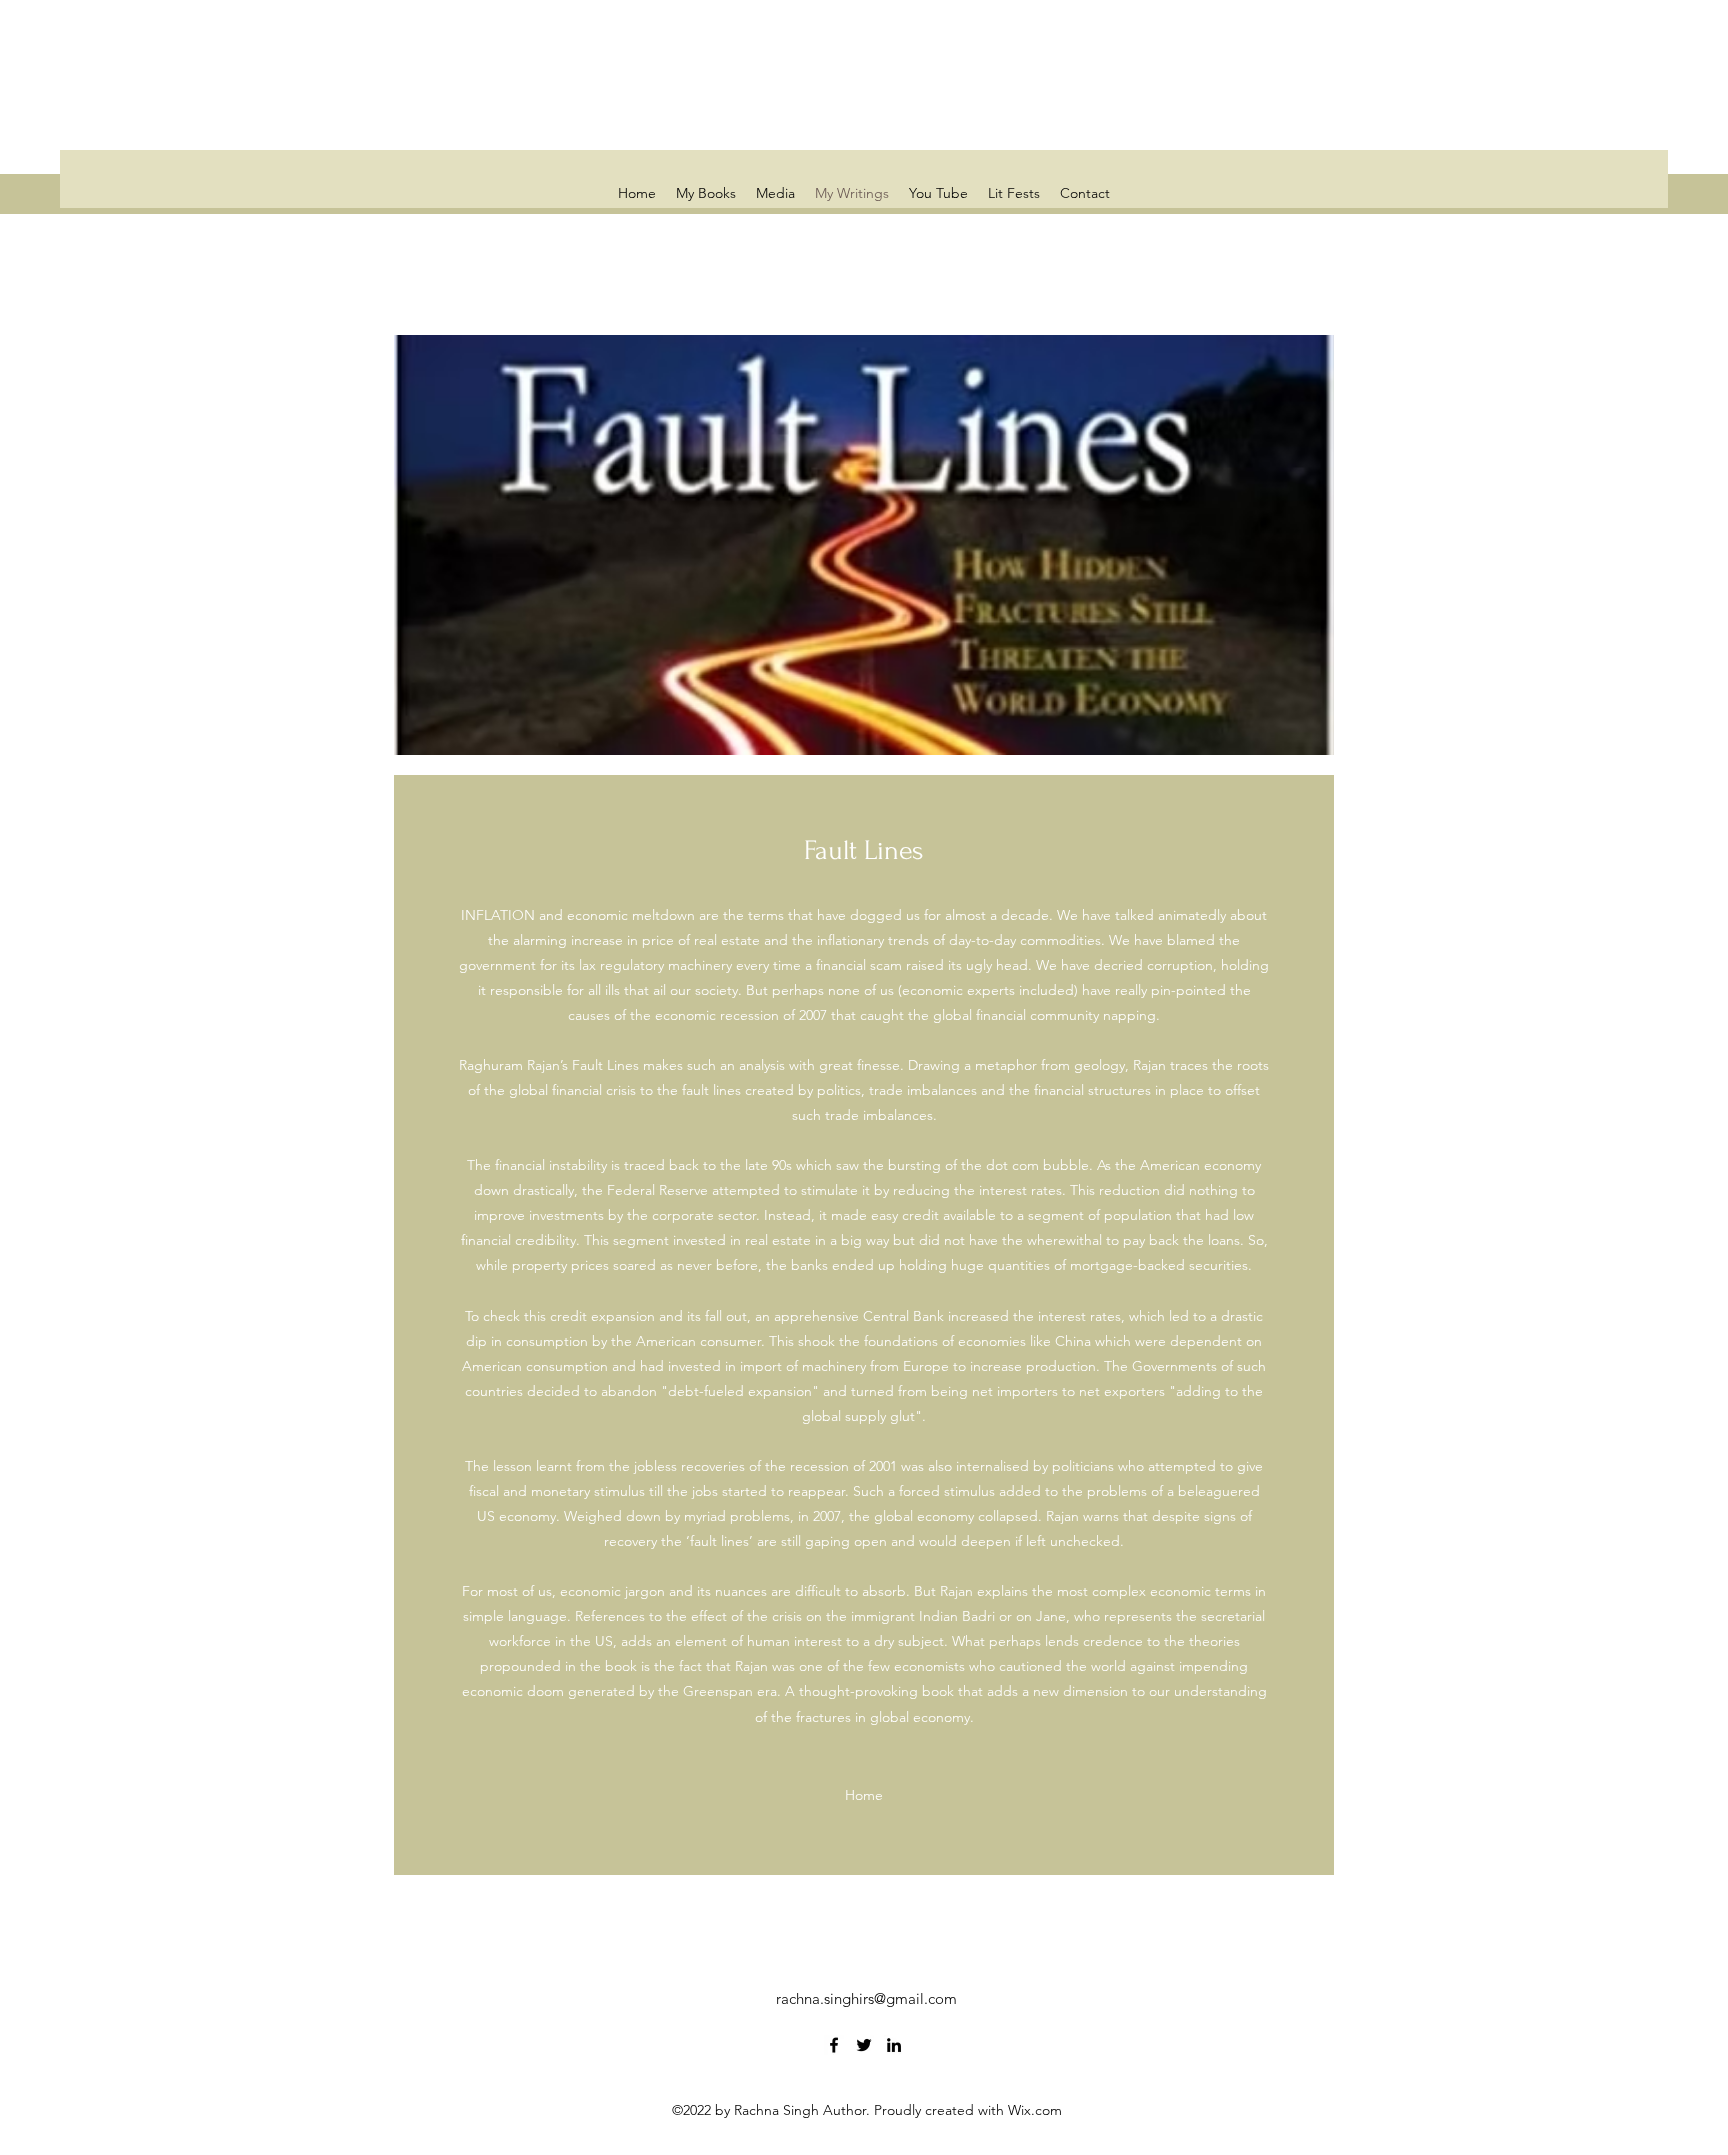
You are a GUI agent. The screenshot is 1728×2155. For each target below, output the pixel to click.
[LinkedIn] (894, 2045)
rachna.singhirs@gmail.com (866, 1998)
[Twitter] (864, 2045)
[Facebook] (834, 2045)
